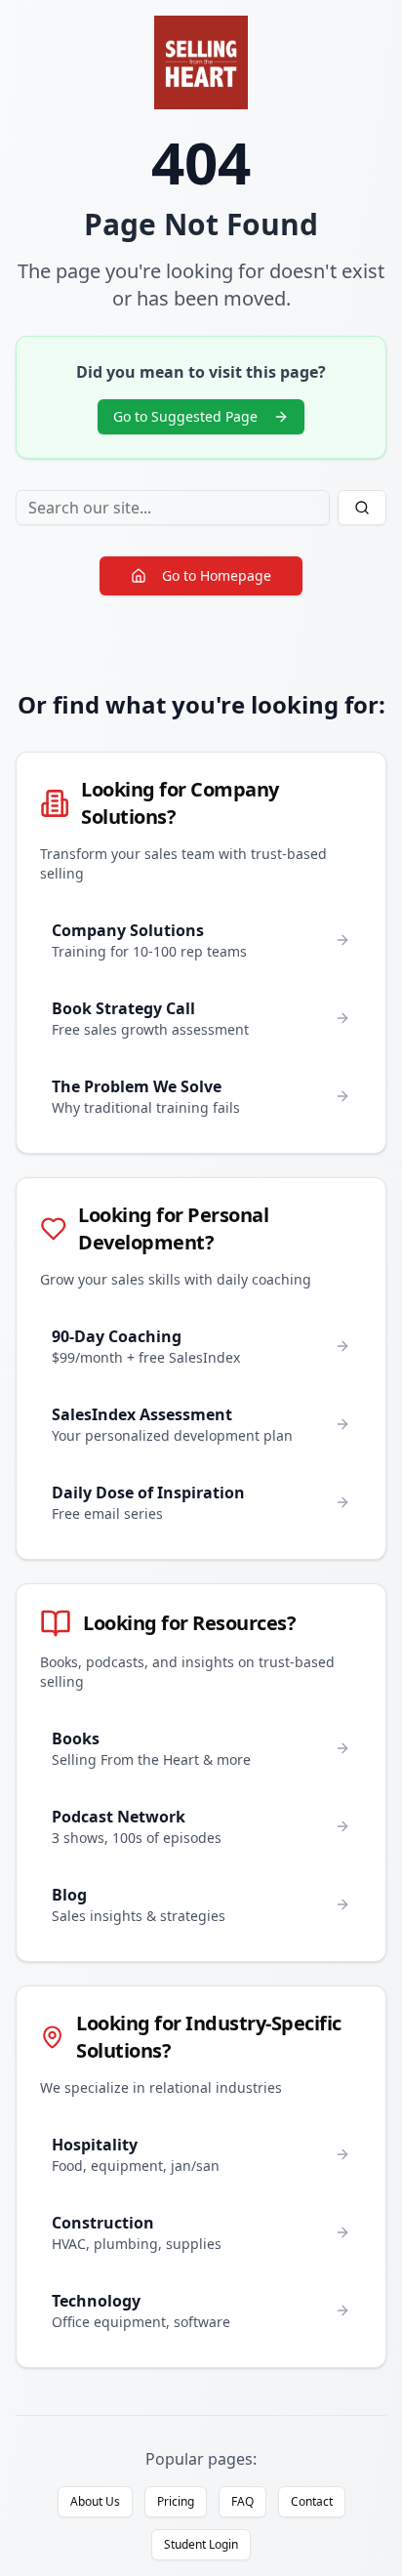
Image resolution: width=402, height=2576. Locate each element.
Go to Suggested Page (185, 416)
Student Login (201, 2544)
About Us (95, 2501)
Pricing (176, 2501)
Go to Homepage (217, 575)
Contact (312, 2501)
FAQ (242, 2501)
